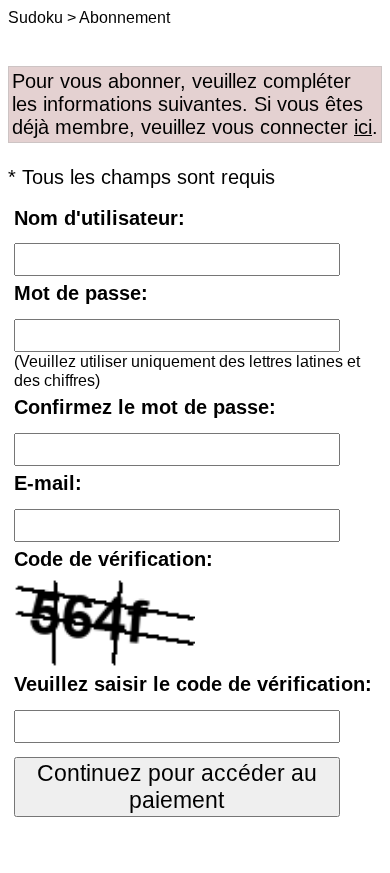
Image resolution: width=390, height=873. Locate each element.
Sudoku (35, 17)
